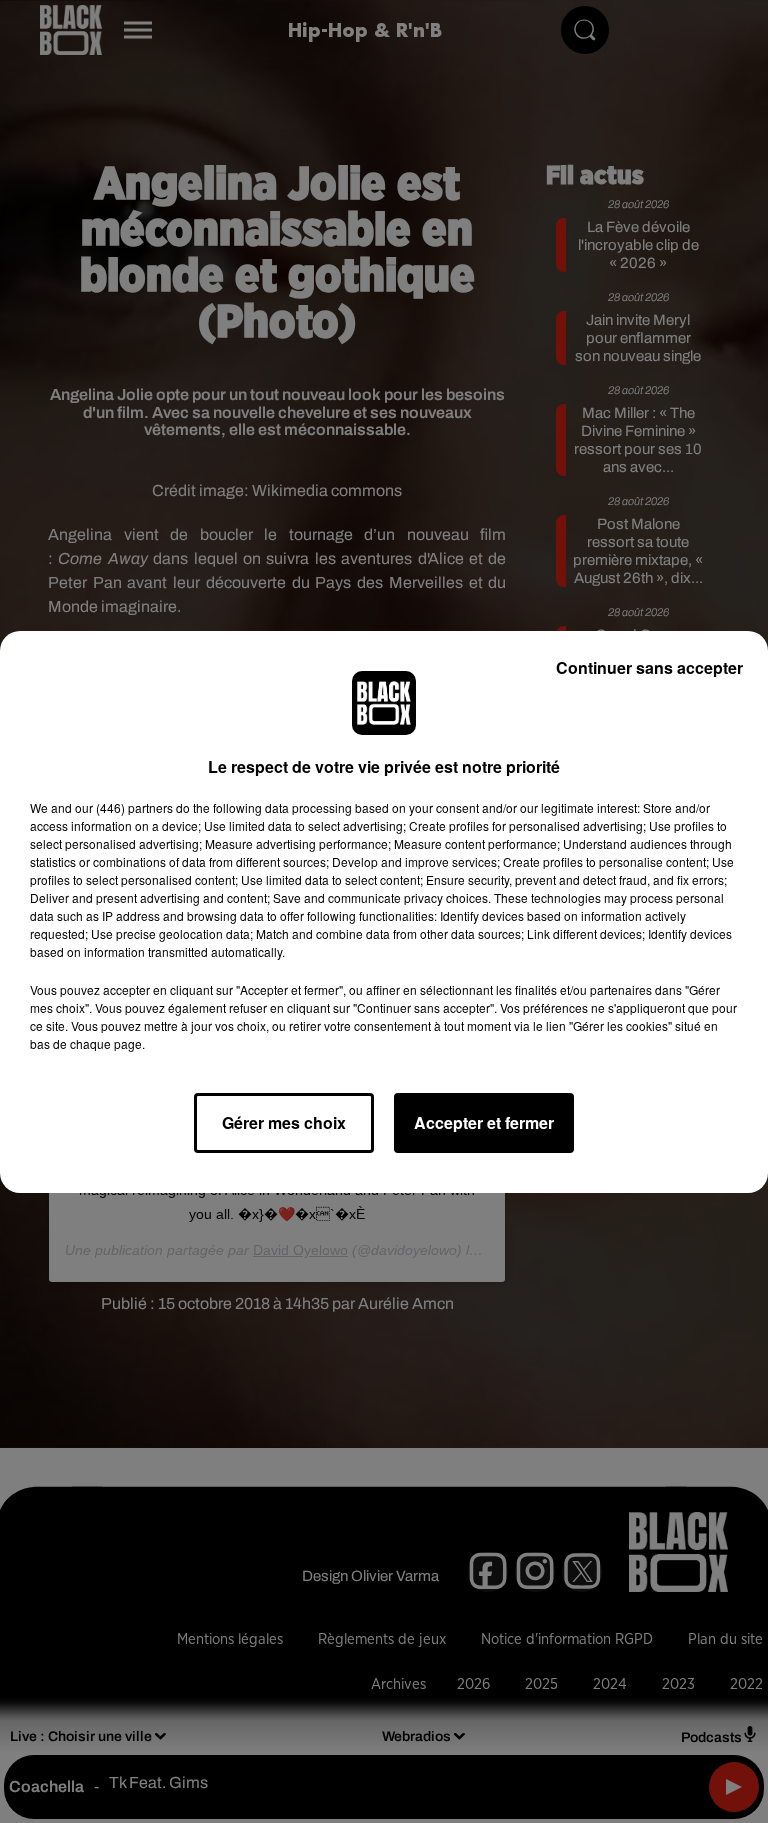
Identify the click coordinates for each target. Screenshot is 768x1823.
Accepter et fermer (484, 1122)
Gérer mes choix (284, 1122)
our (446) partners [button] (124, 807)
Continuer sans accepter (649, 667)
